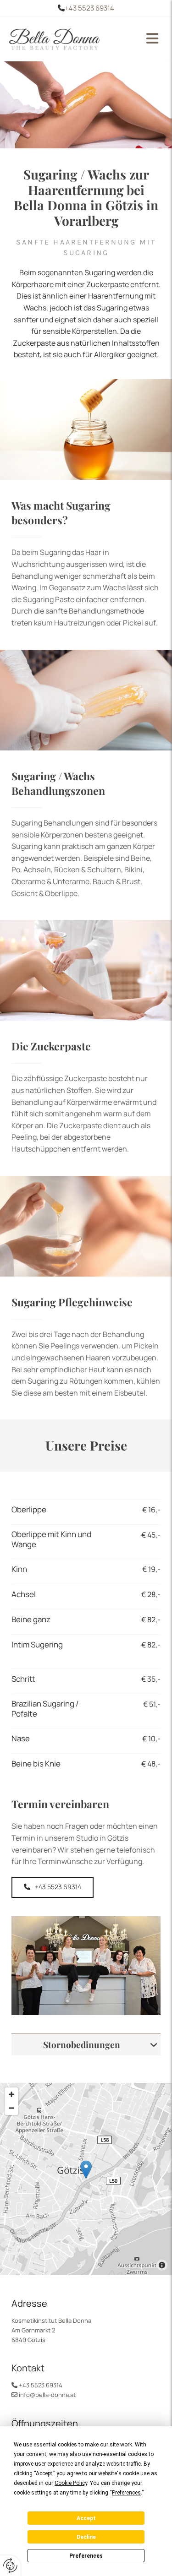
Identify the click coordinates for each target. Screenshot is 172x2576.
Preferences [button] (126, 2493)
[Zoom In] (11, 2094)
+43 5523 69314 (89, 8)
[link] (154, 2045)
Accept (86, 2518)
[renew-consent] (10, 2566)
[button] (150, 39)
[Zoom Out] (11, 2108)
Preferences (86, 2556)
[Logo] (70, 39)
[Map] (86, 2179)
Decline (86, 2537)
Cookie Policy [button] (71, 2483)
